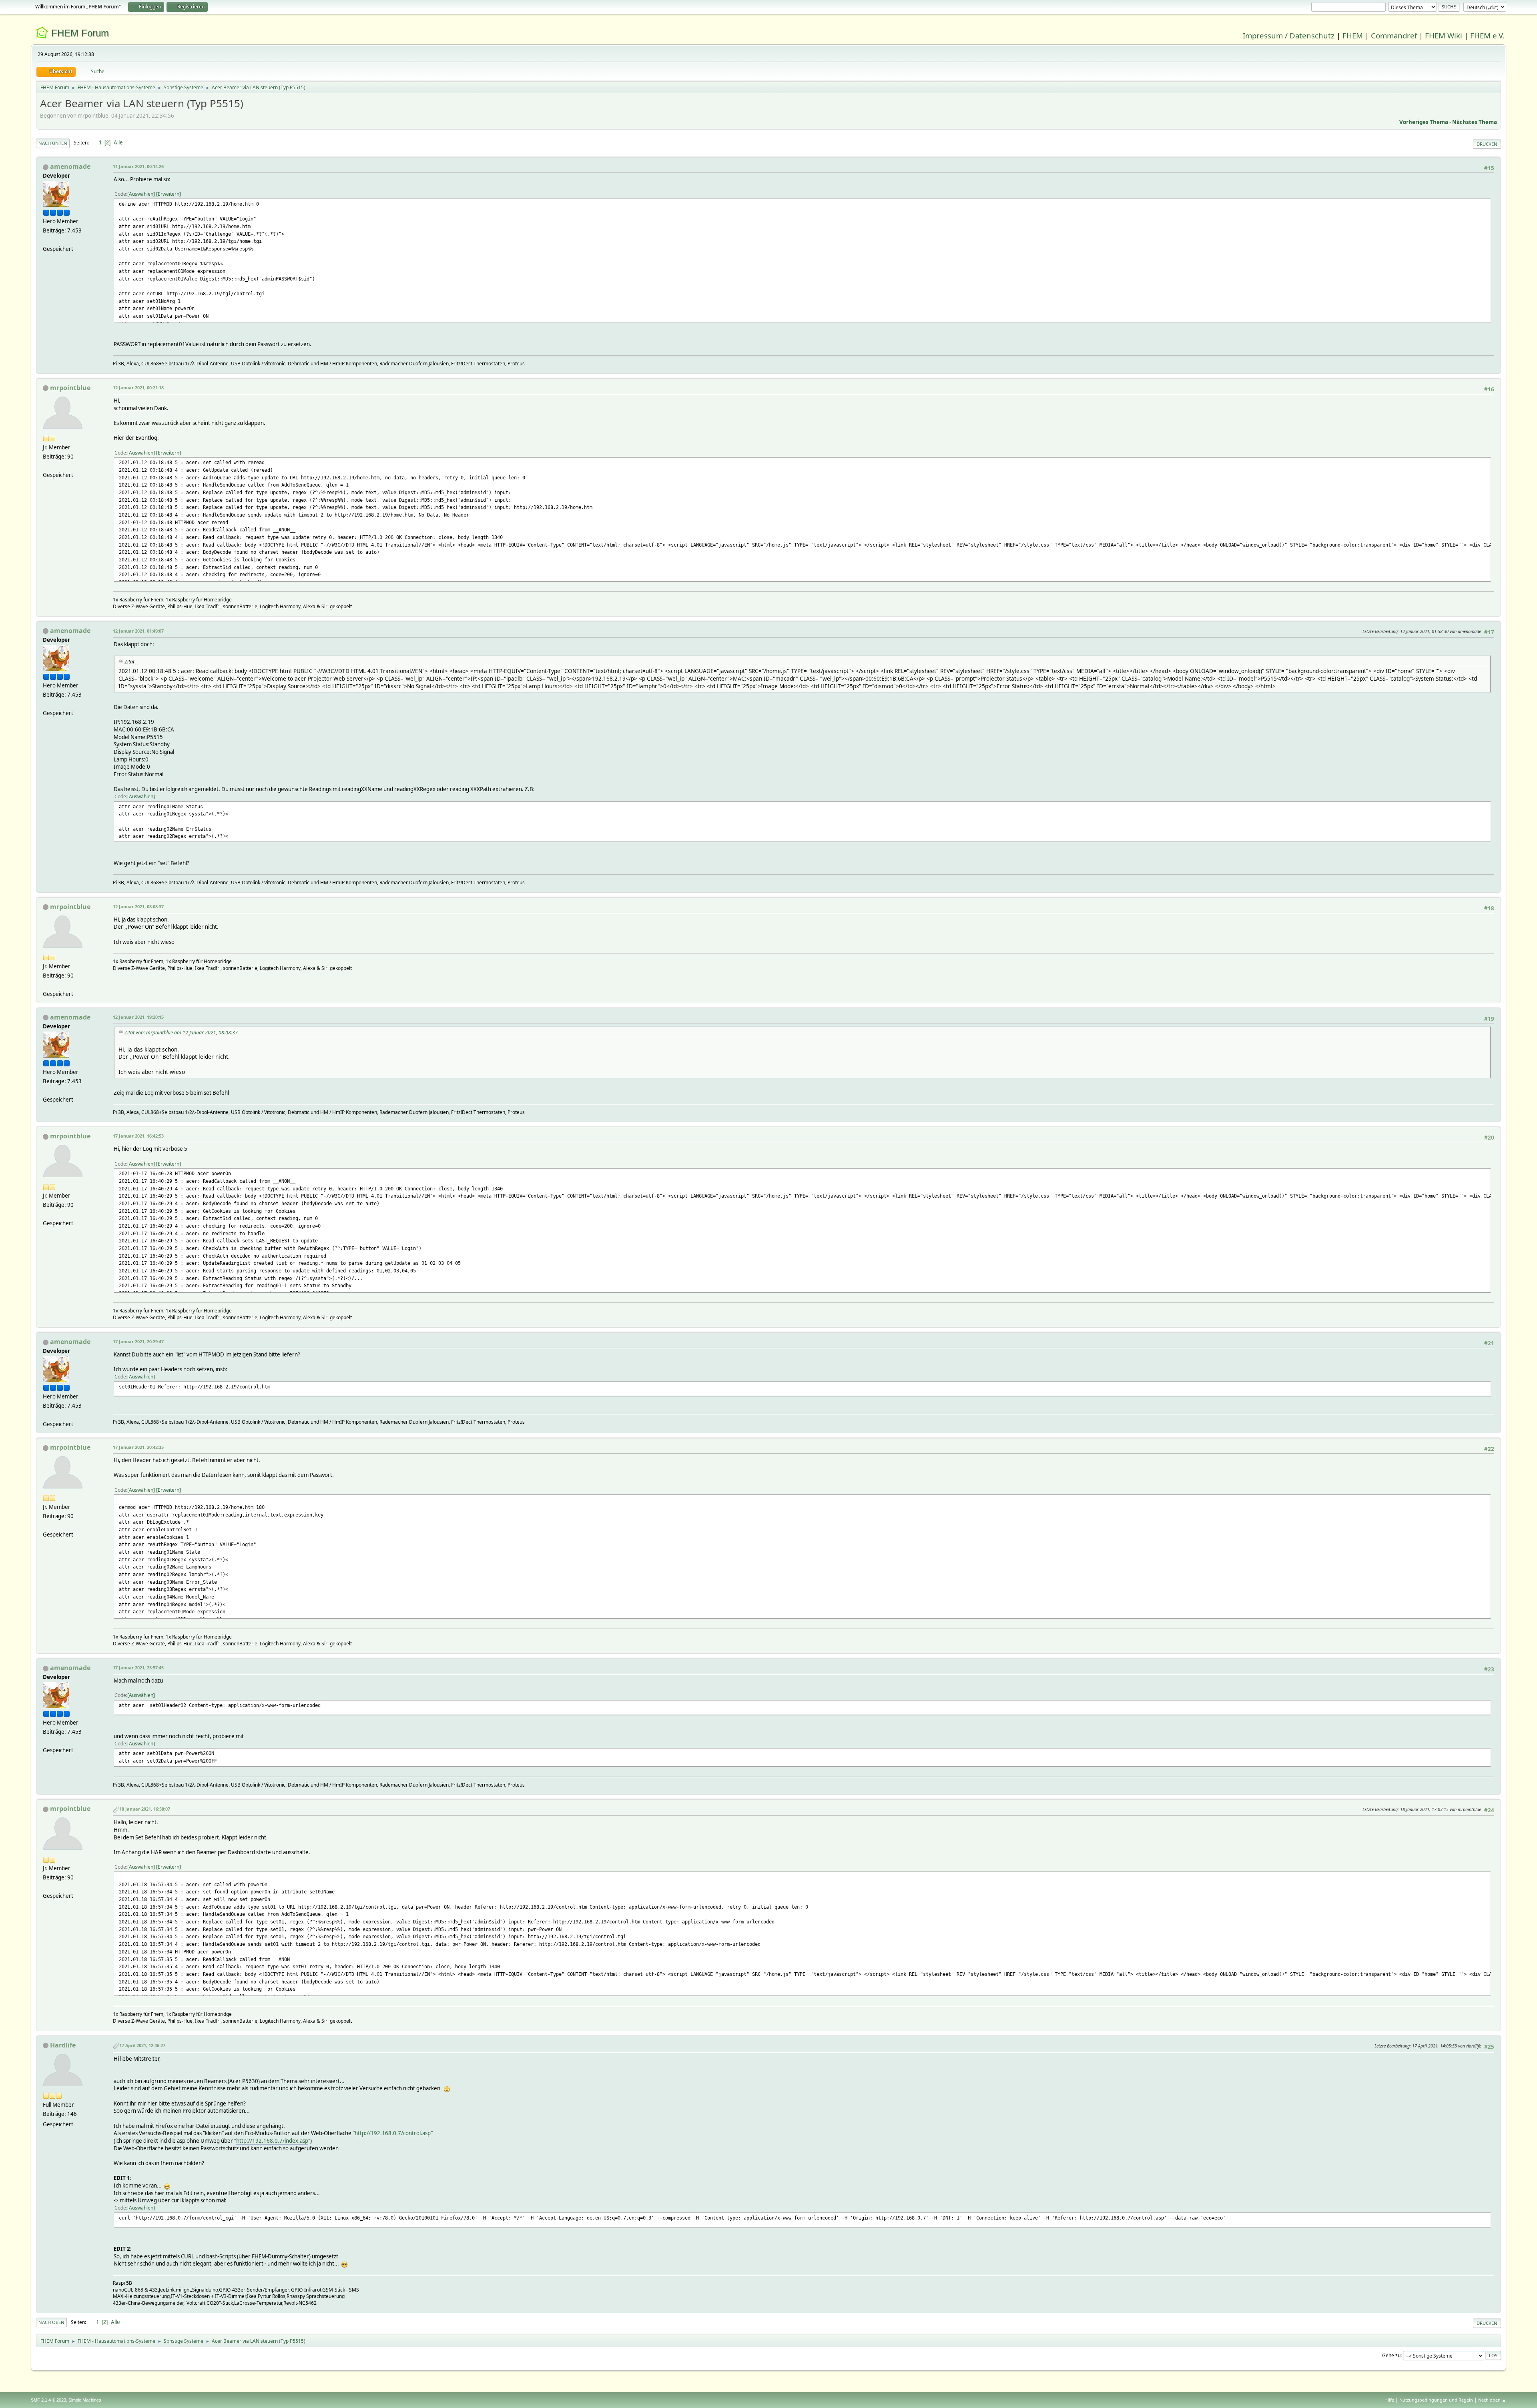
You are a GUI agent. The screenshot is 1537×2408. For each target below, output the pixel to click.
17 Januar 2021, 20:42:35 (138, 1447)
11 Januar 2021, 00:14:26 (138, 166)
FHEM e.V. (1487, 35)
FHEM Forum (80, 33)
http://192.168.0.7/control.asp (393, 2133)
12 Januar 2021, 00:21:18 (138, 388)
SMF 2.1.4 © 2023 (48, 2400)
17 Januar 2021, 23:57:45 (138, 1668)
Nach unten (53, 143)
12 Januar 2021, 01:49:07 (138, 631)
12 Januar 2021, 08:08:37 (138, 907)
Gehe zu (1391, 2355)
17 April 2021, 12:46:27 (142, 2045)
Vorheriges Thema (1424, 122)
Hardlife (63, 2045)
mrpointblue (70, 388)
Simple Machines (85, 2400)
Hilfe (1389, 2400)
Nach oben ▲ (1492, 2400)
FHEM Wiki (1444, 35)
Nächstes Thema (1475, 122)
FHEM (1353, 35)
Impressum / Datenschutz (1289, 35)
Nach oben (51, 2322)
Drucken (1487, 144)
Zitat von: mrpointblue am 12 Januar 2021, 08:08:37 (181, 1033)
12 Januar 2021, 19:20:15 (138, 1017)
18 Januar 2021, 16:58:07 (145, 1809)
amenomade (70, 166)
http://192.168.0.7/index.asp (272, 2141)
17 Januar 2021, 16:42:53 (138, 1136)
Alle (118, 142)
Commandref (1394, 35)
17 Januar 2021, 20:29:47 (138, 1341)
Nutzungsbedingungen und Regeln (1436, 2400)
